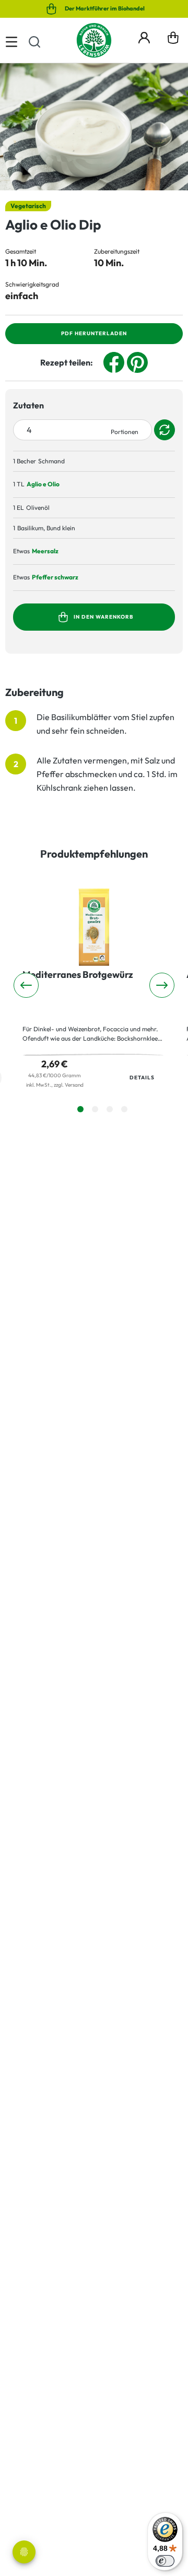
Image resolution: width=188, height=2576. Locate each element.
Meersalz (45, 551)
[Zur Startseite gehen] (94, 40)
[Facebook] (114, 361)
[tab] (80, 1109)
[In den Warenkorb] (166, 485)
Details (142, 1078)
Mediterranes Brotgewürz (78, 975)
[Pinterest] (137, 361)
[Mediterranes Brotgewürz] (94, 927)
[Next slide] (162, 985)
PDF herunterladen (94, 333)
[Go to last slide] (26, 985)
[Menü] (11, 40)
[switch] (165, 2561)
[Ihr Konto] (144, 36)
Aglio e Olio (43, 484)
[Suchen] (34, 40)
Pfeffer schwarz (55, 577)
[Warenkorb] (173, 40)
